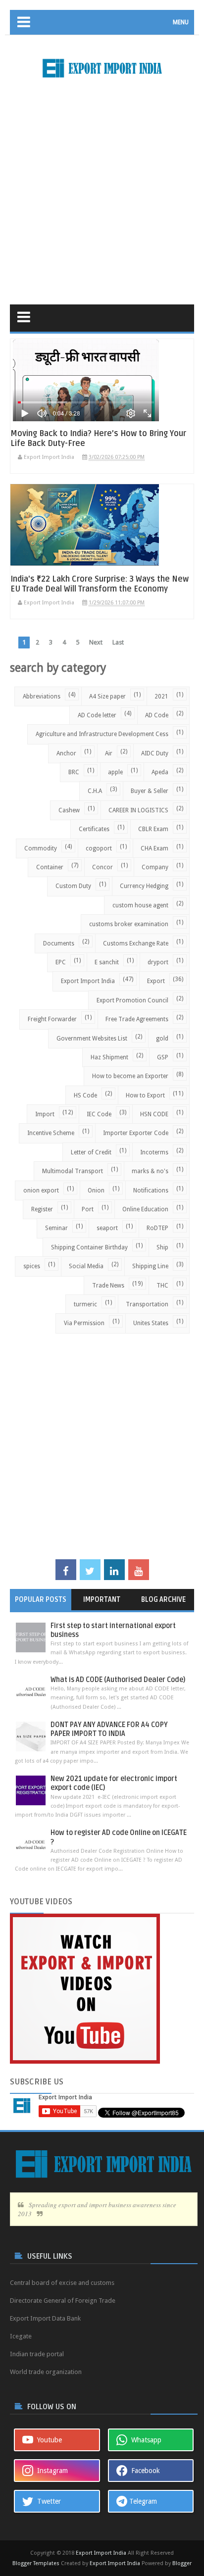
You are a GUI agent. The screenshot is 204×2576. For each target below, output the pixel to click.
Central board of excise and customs (62, 2283)
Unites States (151, 1323)
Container (50, 867)
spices (32, 1266)
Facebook (144, 2471)
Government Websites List (92, 1039)
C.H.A (95, 791)
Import (45, 1114)
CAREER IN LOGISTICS (138, 810)
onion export (41, 1190)
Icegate (21, 2336)
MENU (181, 22)
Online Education (145, 1209)
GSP (163, 1057)
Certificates (94, 829)
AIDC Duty (155, 753)
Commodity (41, 848)
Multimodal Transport (73, 1171)
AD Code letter (97, 715)
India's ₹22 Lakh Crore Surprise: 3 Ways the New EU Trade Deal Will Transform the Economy (100, 584)
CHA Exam (154, 848)
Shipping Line (150, 1266)
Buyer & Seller (150, 791)
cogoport (99, 848)
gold (162, 1039)
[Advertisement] (102, 188)
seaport (107, 1228)
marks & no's (150, 1171)
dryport (158, 962)
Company (155, 867)
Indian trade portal (37, 2354)
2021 (161, 696)
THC (162, 1286)
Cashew (69, 810)
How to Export (145, 1095)
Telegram (142, 2501)
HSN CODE (154, 1114)
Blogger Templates (36, 2563)
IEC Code (99, 1114)
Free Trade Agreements (137, 1019)
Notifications (151, 1190)
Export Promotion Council (132, 1000)
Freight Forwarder (52, 1019)
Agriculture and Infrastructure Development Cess (102, 734)
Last (118, 642)
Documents (59, 943)
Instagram (51, 2471)
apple (115, 772)
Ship (162, 1247)
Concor (102, 867)
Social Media (86, 1266)
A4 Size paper (107, 696)
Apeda (160, 772)
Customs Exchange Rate (136, 943)
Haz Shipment (109, 1057)
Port (88, 1209)
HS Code (85, 1095)
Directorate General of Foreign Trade (63, 2301)
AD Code (157, 715)
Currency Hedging (144, 886)
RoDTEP (157, 1228)
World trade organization (46, 2372)
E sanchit (107, 962)
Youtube (48, 2440)
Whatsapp (144, 2440)
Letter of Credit (91, 1152)
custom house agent (140, 905)
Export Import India (88, 981)
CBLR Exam (153, 829)
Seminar (56, 1228)
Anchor (66, 753)
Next (96, 642)
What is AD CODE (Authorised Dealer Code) (118, 1680)
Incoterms (154, 1152)
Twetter (47, 2501)
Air (109, 753)
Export (156, 981)
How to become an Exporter (130, 1076)
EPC (61, 962)
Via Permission (84, 1323)
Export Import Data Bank (45, 2318)
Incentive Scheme (51, 1133)
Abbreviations (42, 696)
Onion (96, 1190)
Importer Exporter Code (136, 1133)
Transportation (147, 1304)
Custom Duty (73, 886)
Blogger (182, 2563)
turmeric (85, 1304)
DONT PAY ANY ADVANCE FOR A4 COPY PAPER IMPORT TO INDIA (109, 1729)
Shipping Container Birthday (89, 1247)
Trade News (108, 1286)
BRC (74, 772)
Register (42, 1209)
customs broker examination (129, 924)
